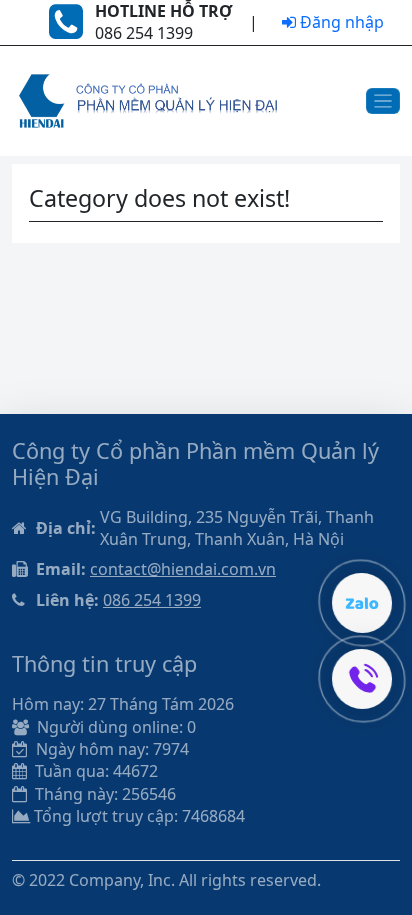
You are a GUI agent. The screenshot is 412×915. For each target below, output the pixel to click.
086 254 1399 (152, 600)
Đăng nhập (340, 22)
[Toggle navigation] (383, 101)
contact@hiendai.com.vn (183, 569)
